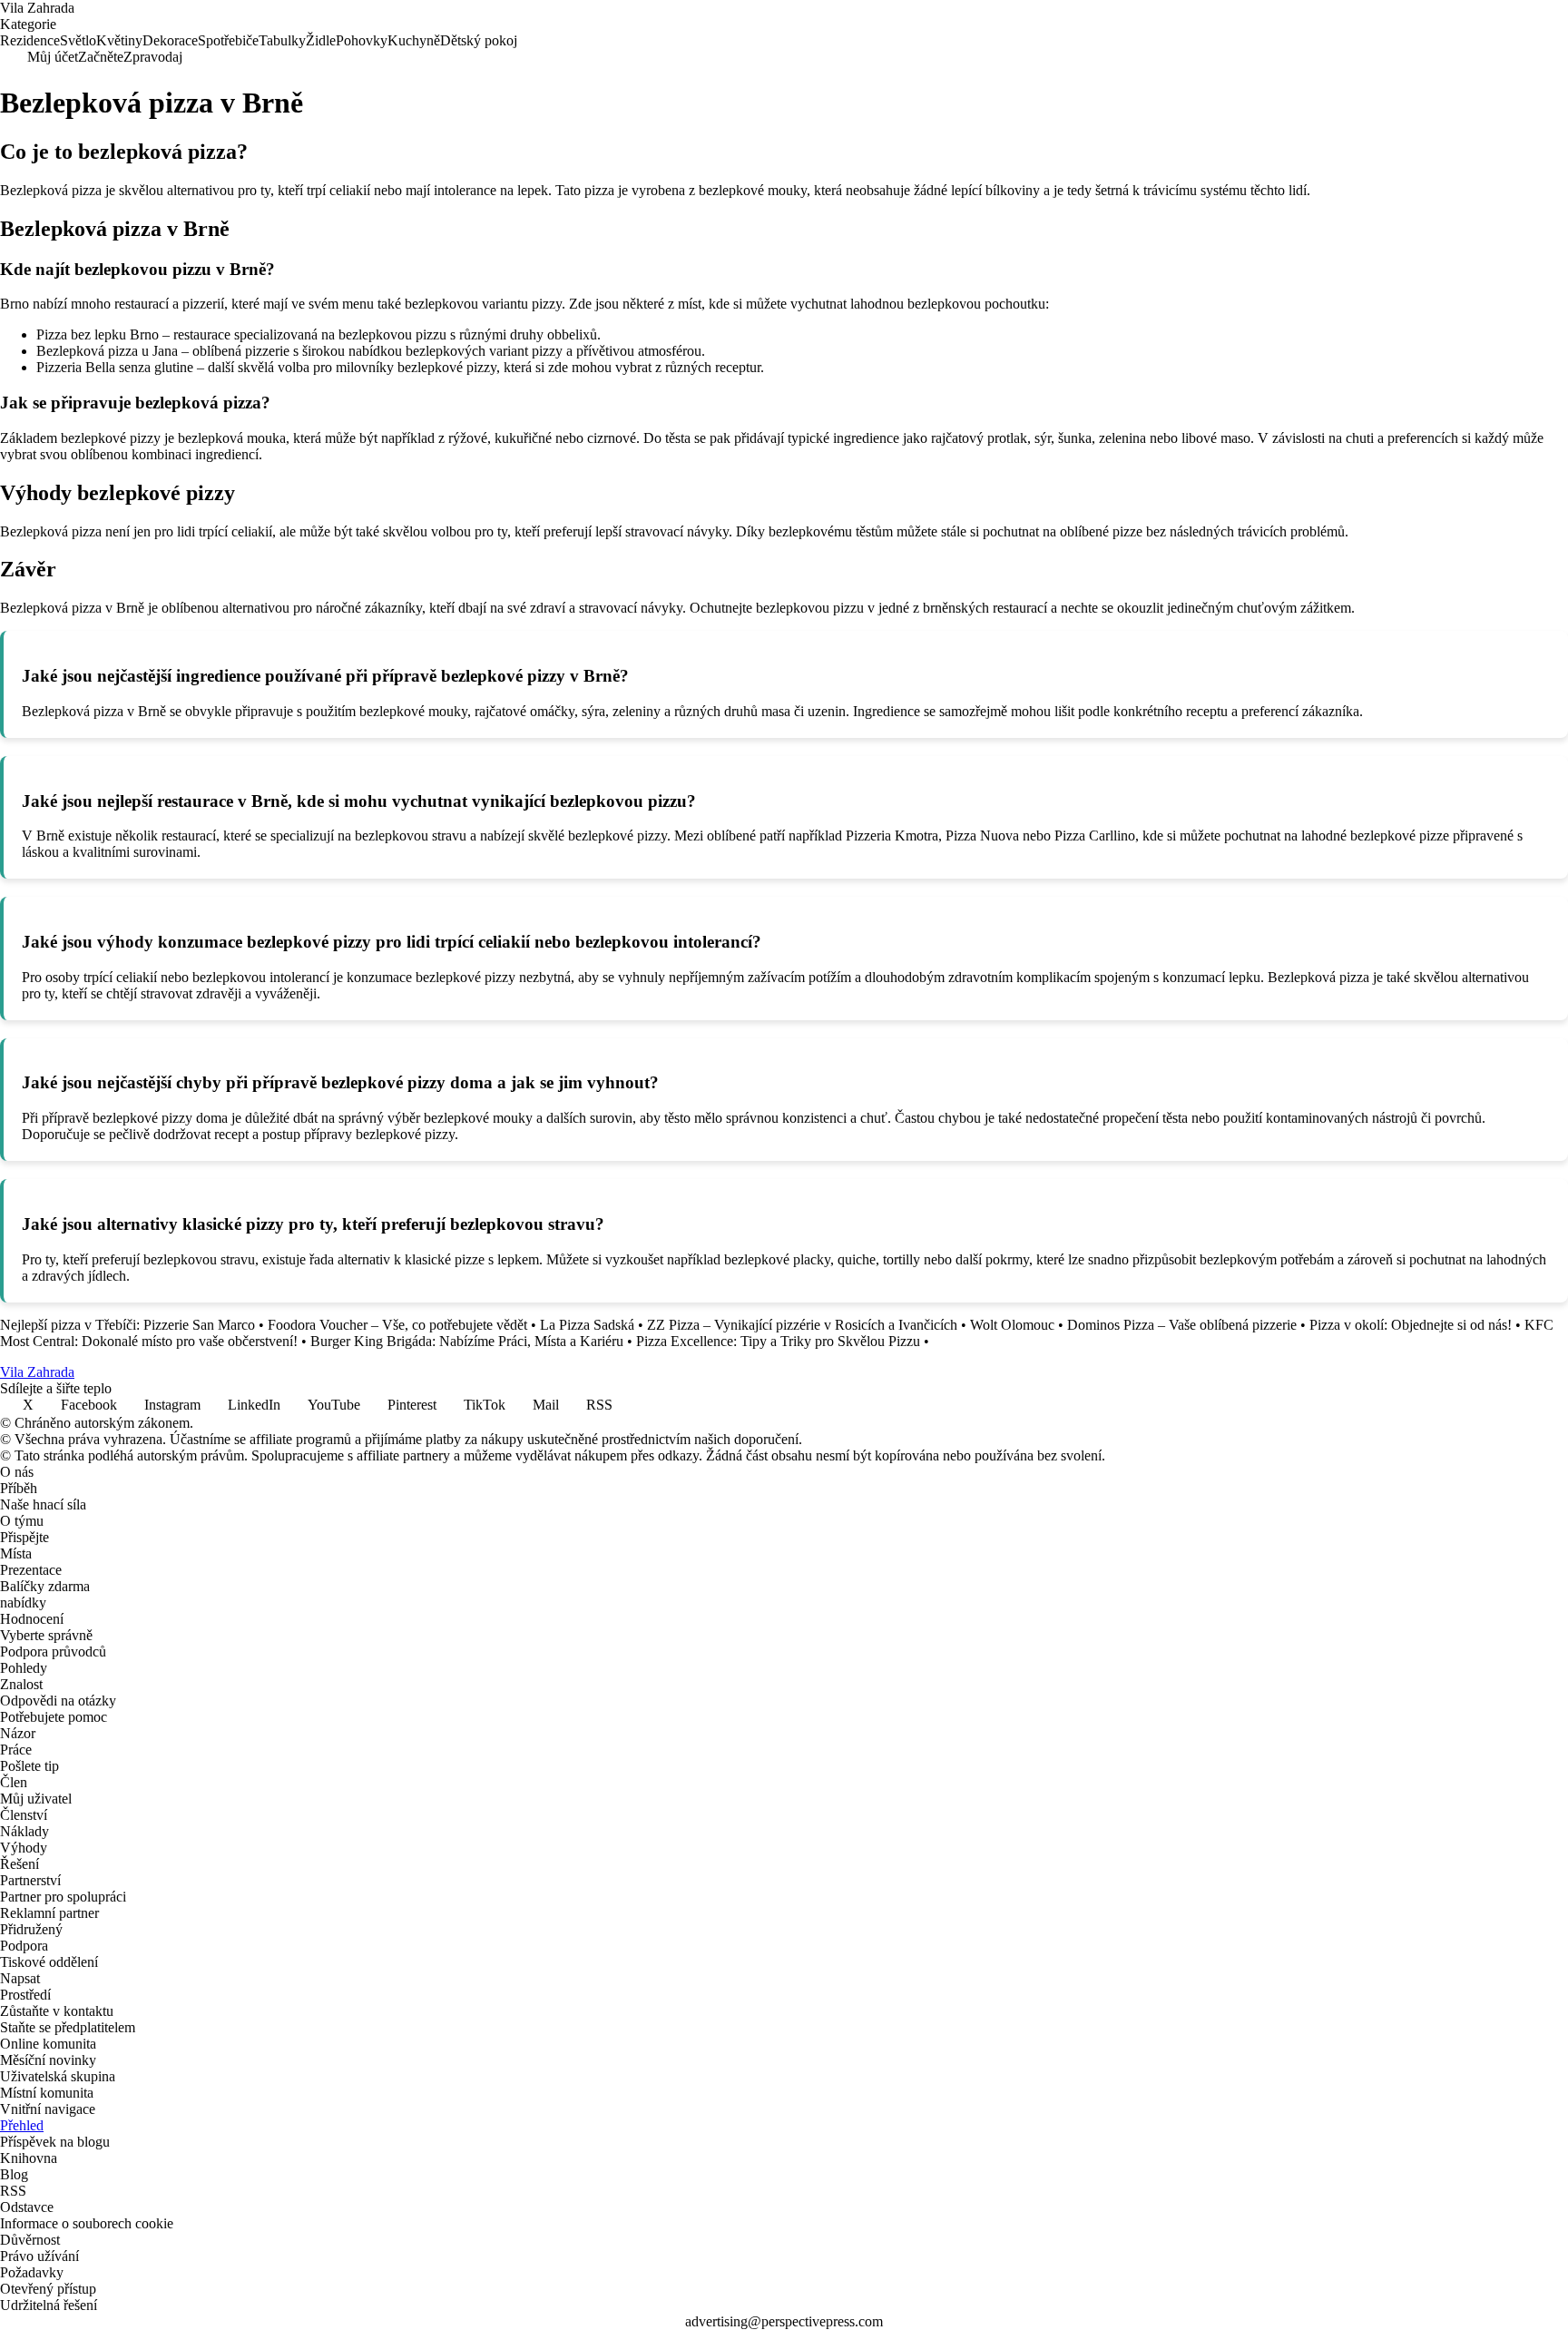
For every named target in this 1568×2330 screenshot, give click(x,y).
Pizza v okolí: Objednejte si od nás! (1411, 1325)
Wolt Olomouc (1012, 1325)
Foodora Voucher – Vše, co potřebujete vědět (397, 1325)
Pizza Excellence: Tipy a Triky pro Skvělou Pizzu (778, 1341)
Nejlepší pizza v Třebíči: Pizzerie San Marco (127, 1325)
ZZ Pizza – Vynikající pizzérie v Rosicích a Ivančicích (802, 1325)
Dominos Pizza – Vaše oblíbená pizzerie (1182, 1325)
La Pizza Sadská (587, 1325)
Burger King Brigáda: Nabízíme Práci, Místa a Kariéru (467, 1341)
